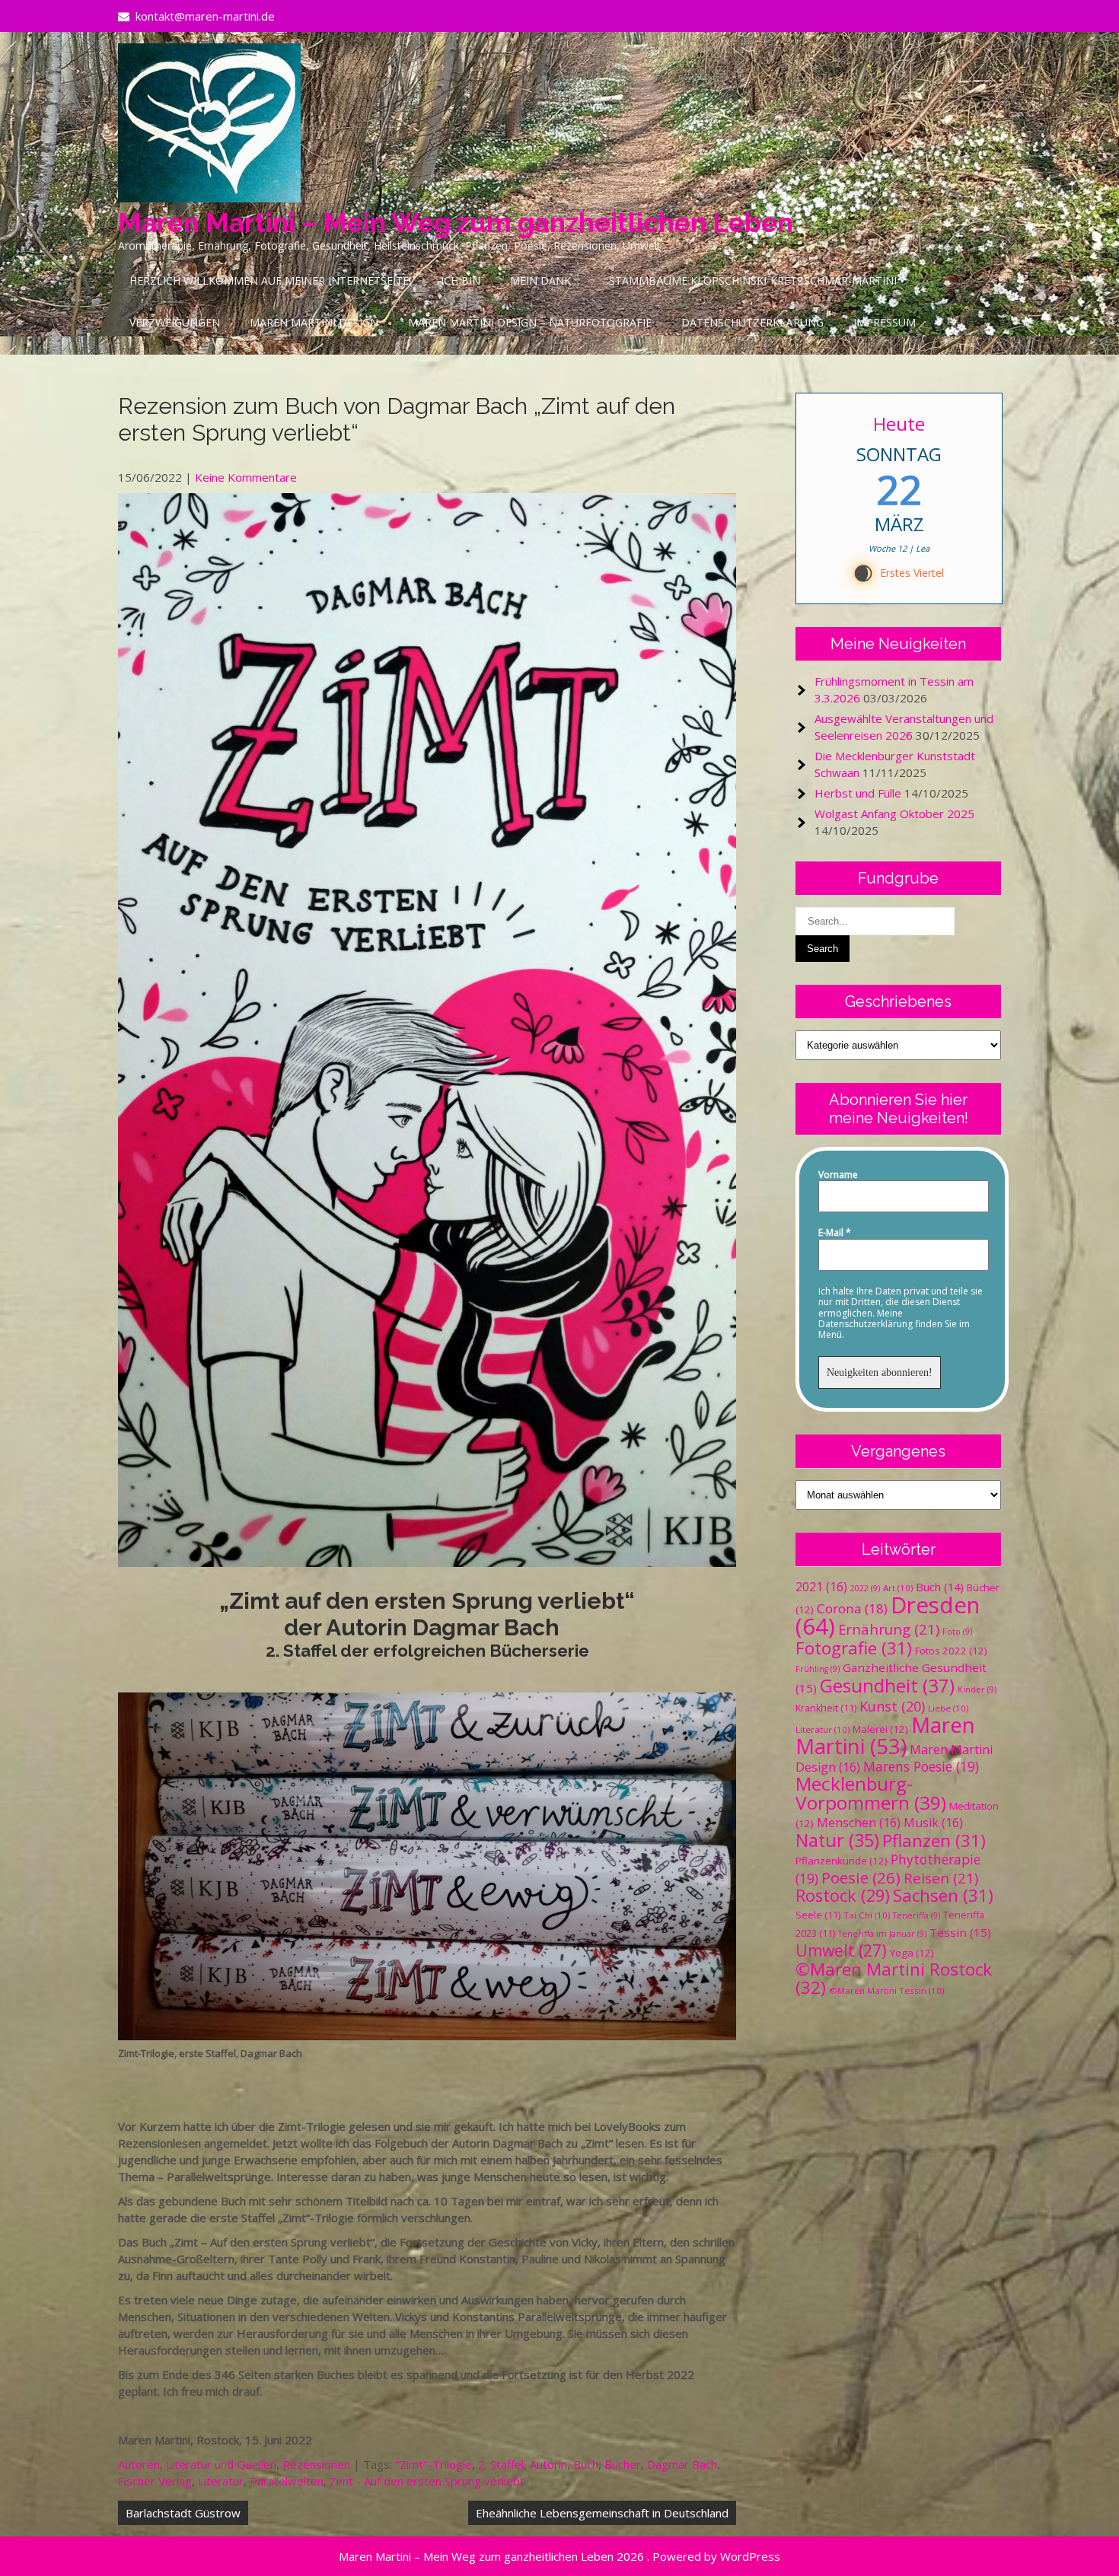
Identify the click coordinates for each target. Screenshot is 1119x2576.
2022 (865, 1588)
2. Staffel (501, 2464)
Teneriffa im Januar (882, 1934)
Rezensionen (316, 2464)
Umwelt (841, 1950)
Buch (586, 2464)
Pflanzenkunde (842, 1861)
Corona (852, 1608)
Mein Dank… (545, 280)
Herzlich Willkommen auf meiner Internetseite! (270, 280)
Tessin (960, 1932)
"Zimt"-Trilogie (434, 2464)
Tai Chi (867, 1915)
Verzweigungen (175, 322)
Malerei (880, 1729)
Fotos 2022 (951, 1651)
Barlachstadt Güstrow (183, 2513)
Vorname (838, 1175)
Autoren (139, 2464)
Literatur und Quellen (221, 2464)
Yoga (912, 1953)
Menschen (859, 1823)
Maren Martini (885, 1735)
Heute (899, 423)
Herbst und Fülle (858, 793)
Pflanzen (934, 1840)
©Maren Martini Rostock (894, 1978)
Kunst (892, 1706)
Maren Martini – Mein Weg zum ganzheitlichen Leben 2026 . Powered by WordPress (559, 2556)
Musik (933, 1823)
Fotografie (854, 1648)
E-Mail (835, 1233)
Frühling (818, 1669)
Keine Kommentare (246, 477)
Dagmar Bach (682, 2464)
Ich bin (461, 280)
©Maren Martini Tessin (886, 1990)
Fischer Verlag (155, 2481)
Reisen (941, 1878)
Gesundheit (887, 1685)
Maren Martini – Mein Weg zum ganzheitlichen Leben (456, 223)
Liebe (948, 1708)
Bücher (623, 2464)
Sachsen (943, 1895)
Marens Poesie (921, 1766)
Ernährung (889, 1629)
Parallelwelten (287, 2481)
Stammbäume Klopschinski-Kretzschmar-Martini (753, 280)
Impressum (885, 322)
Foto (957, 1632)
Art (898, 1588)
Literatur (221, 2481)
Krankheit (826, 1708)
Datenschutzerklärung (752, 322)
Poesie (861, 1877)
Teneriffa (917, 1915)
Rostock (843, 1895)
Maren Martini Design (314, 322)
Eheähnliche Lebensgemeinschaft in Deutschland (602, 2513)
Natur (837, 1840)
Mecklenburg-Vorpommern (871, 1793)
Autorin (548, 2464)
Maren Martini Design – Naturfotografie (530, 322)
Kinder (977, 1689)
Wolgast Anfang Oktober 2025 (894, 814)
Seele (818, 1915)
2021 (821, 1587)
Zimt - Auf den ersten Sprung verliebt (427, 2481)
